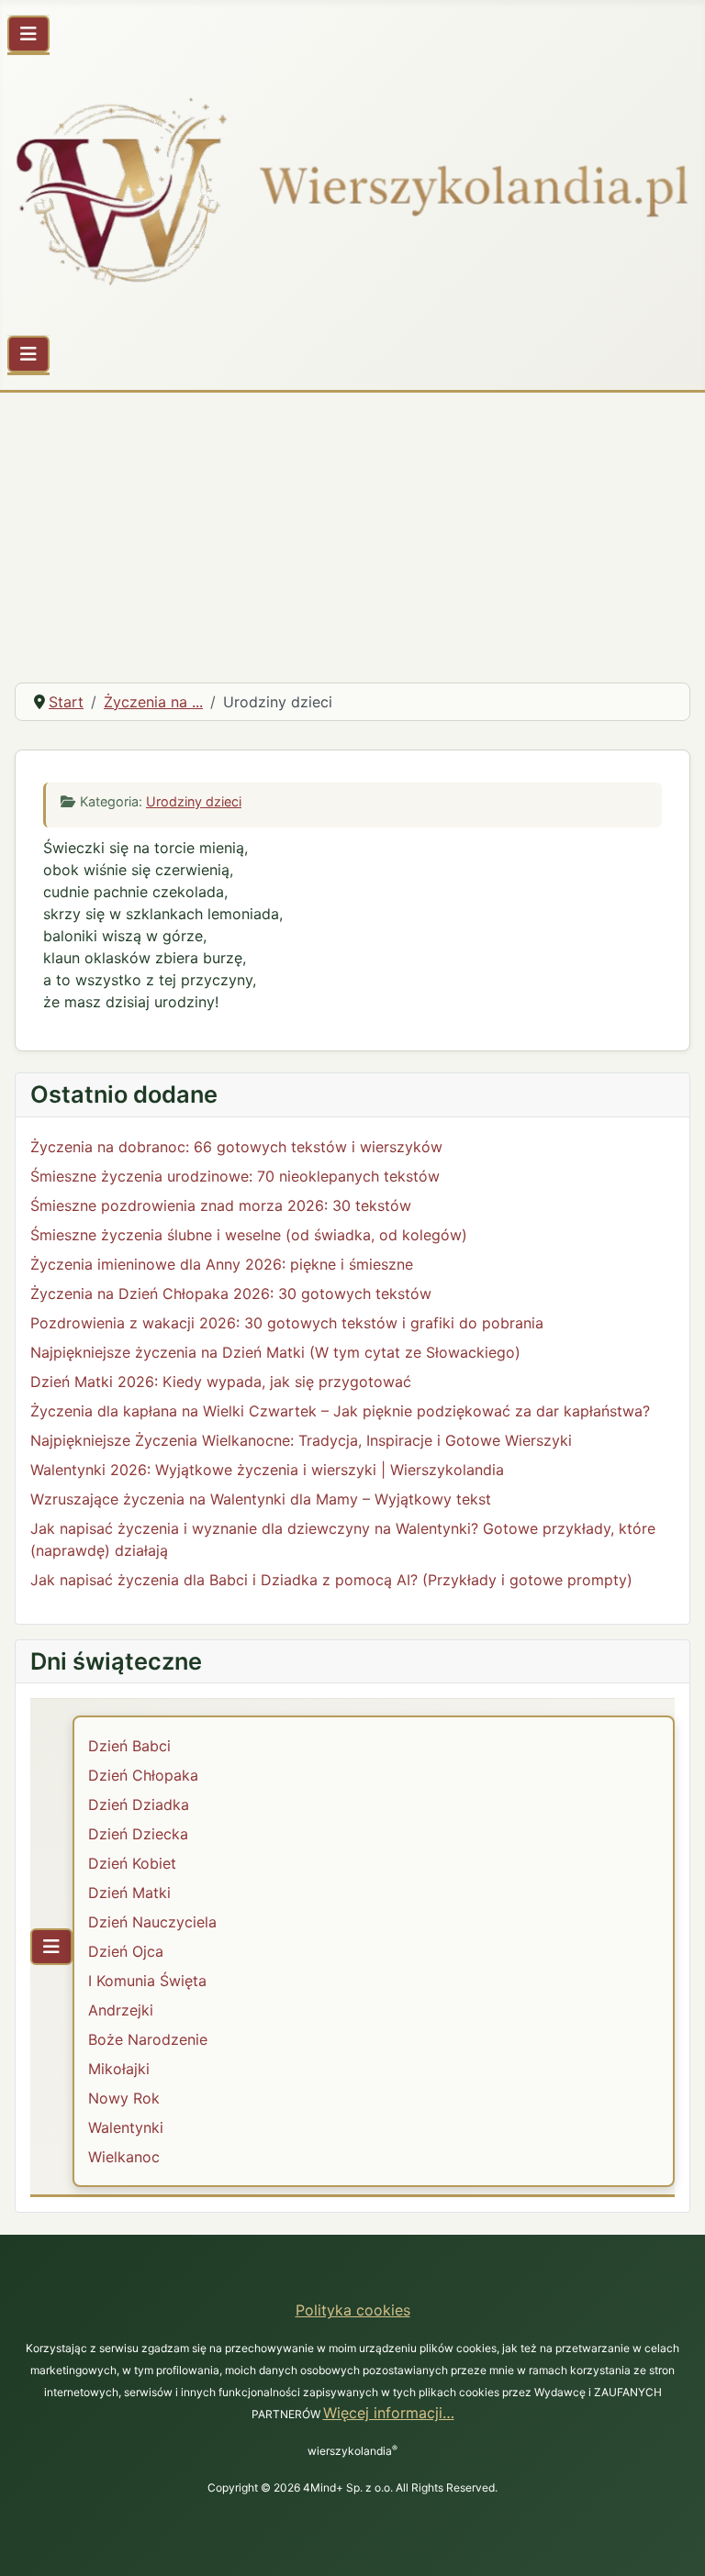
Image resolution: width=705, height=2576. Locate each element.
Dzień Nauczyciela (152, 1922)
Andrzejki (121, 2010)
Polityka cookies (353, 2310)
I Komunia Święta (147, 1981)
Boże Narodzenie (148, 2039)
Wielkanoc (124, 2157)
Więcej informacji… (389, 2413)
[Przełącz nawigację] (28, 34)
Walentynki (126, 2127)
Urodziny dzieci (194, 801)
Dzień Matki (129, 1893)
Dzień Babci (129, 1746)
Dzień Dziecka (138, 1834)
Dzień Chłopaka (143, 1775)
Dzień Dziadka (139, 1804)
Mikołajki (119, 2069)
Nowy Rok (124, 2098)
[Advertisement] (352, 530)
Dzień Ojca (126, 1951)
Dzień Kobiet (132, 1863)
